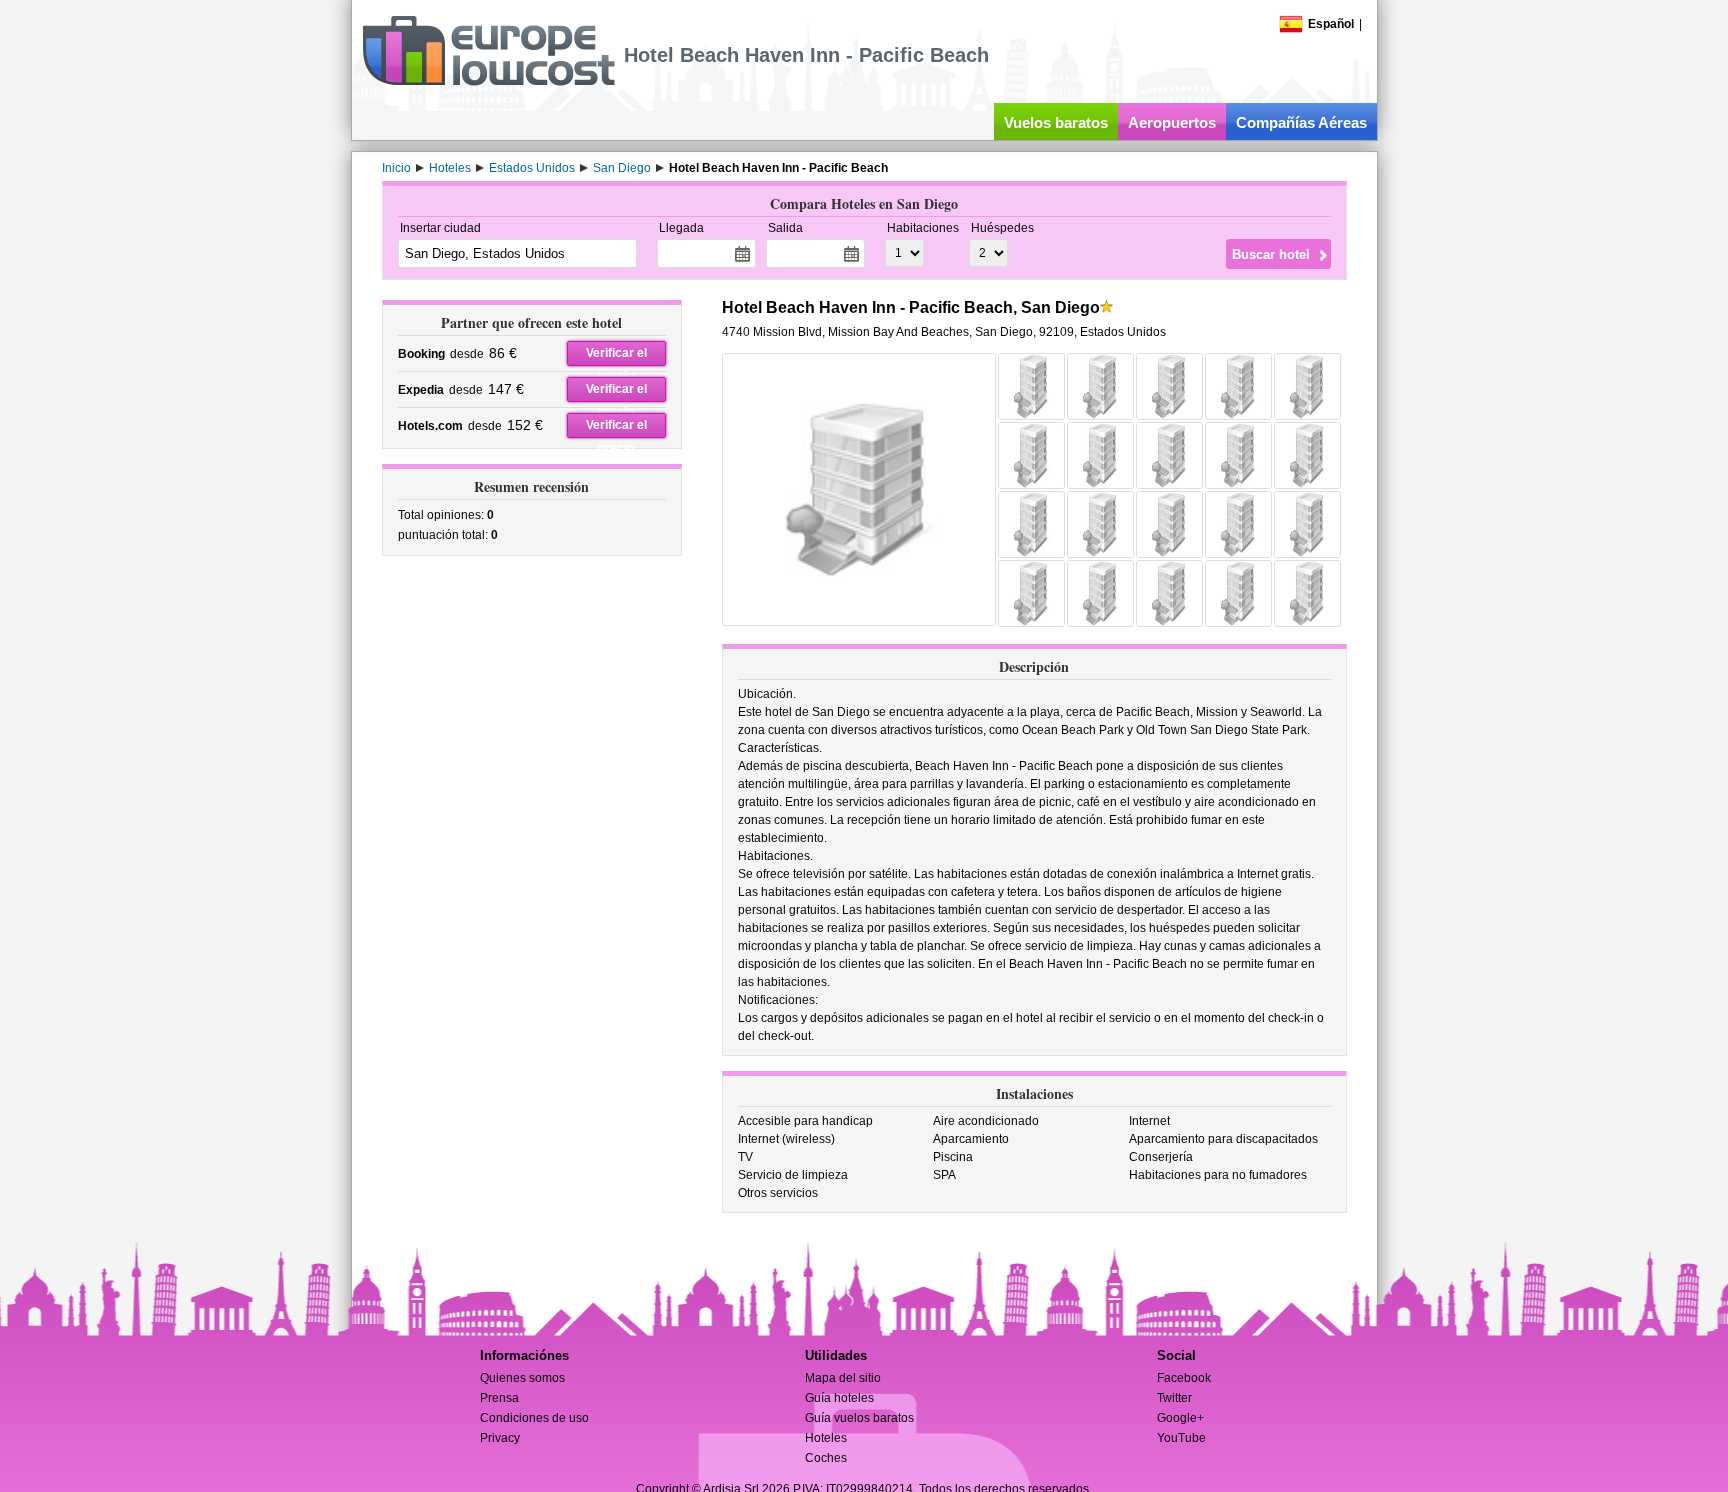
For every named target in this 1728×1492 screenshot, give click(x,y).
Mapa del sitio (843, 1378)
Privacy (500, 1438)
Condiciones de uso (534, 1418)
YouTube (1181, 1438)
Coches (826, 1458)
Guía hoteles (839, 1398)
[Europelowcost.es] (488, 82)
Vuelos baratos (1056, 122)
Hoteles (826, 1438)
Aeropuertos (1172, 122)
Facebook (1184, 1378)
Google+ (1180, 1418)
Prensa (499, 1398)
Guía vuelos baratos (859, 1418)
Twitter (1174, 1398)
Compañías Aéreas (1301, 122)
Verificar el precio (616, 356)
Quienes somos (522, 1378)
